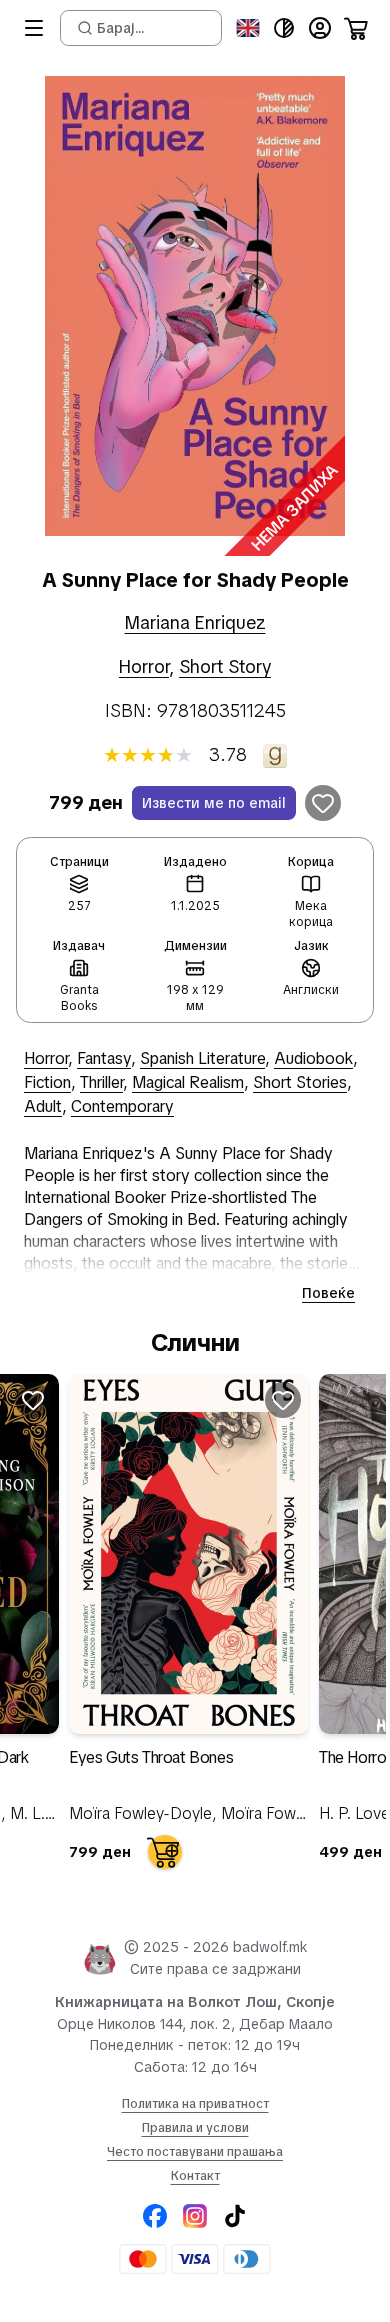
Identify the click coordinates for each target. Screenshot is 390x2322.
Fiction (47, 1082)
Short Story (225, 666)
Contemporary (122, 1106)
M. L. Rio (41, 1813)
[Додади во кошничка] (165, 1852)
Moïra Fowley (268, 1813)
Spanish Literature (202, 1058)
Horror (144, 666)
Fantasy (104, 1058)
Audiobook (313, 1058)
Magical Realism (188, 1082)
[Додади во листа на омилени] (323, 803)
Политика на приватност (195, 2104)
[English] (248, 28)
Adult (43, 1106)
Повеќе (328, 1293)
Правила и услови (195, 2128)
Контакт (195, 2176)
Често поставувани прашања (195, 2152)
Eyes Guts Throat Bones (151, 1757)
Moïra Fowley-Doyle (140, 1813)
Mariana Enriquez (195, 622)
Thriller (101, 1082)
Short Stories (300, 1082)
